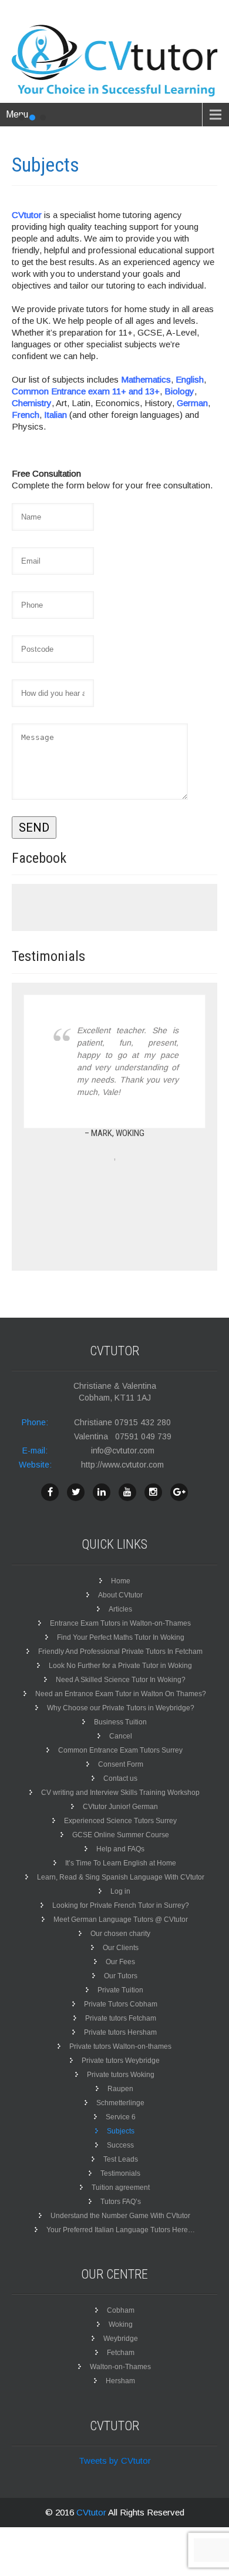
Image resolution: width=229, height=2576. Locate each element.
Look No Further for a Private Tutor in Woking (120, 1666)
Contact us (120, 1778)
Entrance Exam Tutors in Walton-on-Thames (120, 1623)
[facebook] (50, 1492)
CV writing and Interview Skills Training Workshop (120, 1793)
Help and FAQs (120, 1849)
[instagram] (153, 1492)
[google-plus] (179, 1492)
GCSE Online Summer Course (121, 1835)
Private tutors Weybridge (121, 2061)
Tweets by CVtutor (115, 2461)
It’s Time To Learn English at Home (121, 1863)
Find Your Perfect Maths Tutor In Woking (121, 1637)
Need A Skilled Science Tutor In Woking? (121, 1680)
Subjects (121, 2131)
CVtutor (92, 2512)
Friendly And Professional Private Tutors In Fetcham (120, 1652)
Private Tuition (120, 1990)
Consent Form (121, 1764)
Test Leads (121, 2159)
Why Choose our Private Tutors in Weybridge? (121, 1708)
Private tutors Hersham (120, 2032)
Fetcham (121, 2353)
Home (121, 1581)
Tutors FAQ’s (121, 2202)
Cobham (121, 2310)
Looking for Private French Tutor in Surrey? (121, 1905)
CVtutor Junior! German (120, 1807)
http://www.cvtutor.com (122, 1465)
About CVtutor (120, 1595)
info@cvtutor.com (123, 1451)
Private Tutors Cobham (121, 2004)
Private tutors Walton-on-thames (120, 2046)
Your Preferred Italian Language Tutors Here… (121, 2230)
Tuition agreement (121, 2188)
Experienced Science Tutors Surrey (120, 1821)
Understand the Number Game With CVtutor (120, 2216)
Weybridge (121, 2339)
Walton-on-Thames (120, 2367)
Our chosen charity (120, 1934)
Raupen (120, 2089)
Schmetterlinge (120, 2103)
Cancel (121, 1736)
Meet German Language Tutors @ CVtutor (121, 1920)
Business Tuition (120, 1722)
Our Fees (120, 1962)
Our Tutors (121, 1976)
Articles (120, 1609)
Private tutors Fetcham (121, 2018)
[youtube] (127, 1492)
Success (120, 2145)
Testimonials (120, 2173)
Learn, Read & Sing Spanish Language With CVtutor (121, 1877)
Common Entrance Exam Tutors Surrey (120, 1750)
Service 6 (121, 2117)
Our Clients (121, 1948)
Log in (120, 1891)
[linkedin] (102, 1492)
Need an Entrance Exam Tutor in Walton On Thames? (121, 1694)
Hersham (120, 2381)
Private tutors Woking (121, 2075)
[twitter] (76, 1492)
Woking (121, 2324)
